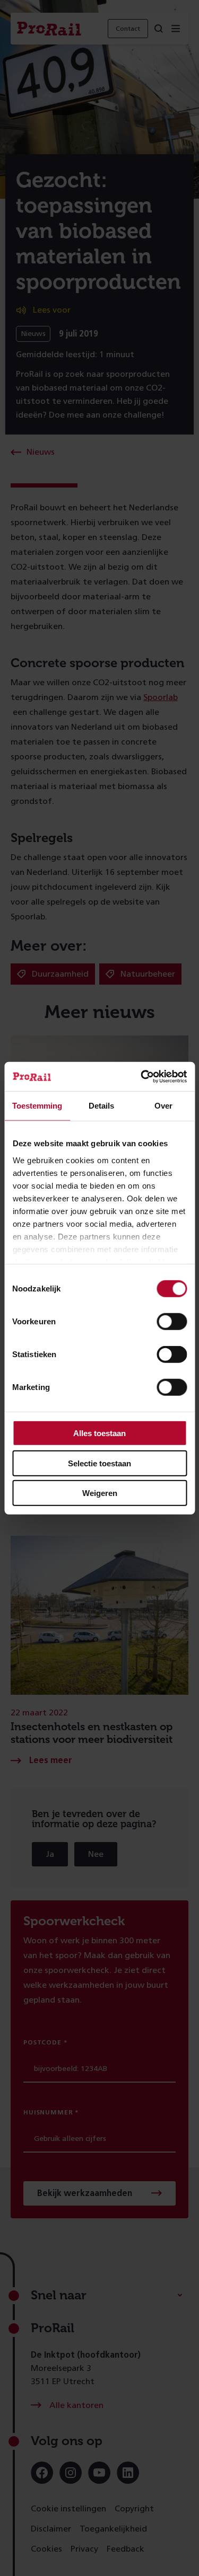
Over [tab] (163, 1106)
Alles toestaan (99, 1433)
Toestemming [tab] (37, 1106)
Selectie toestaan (99, 1463)
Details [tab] (101, 1106)
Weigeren (100, 1493)
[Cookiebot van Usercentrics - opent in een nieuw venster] (142, 1076)
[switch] (172, 1322)
